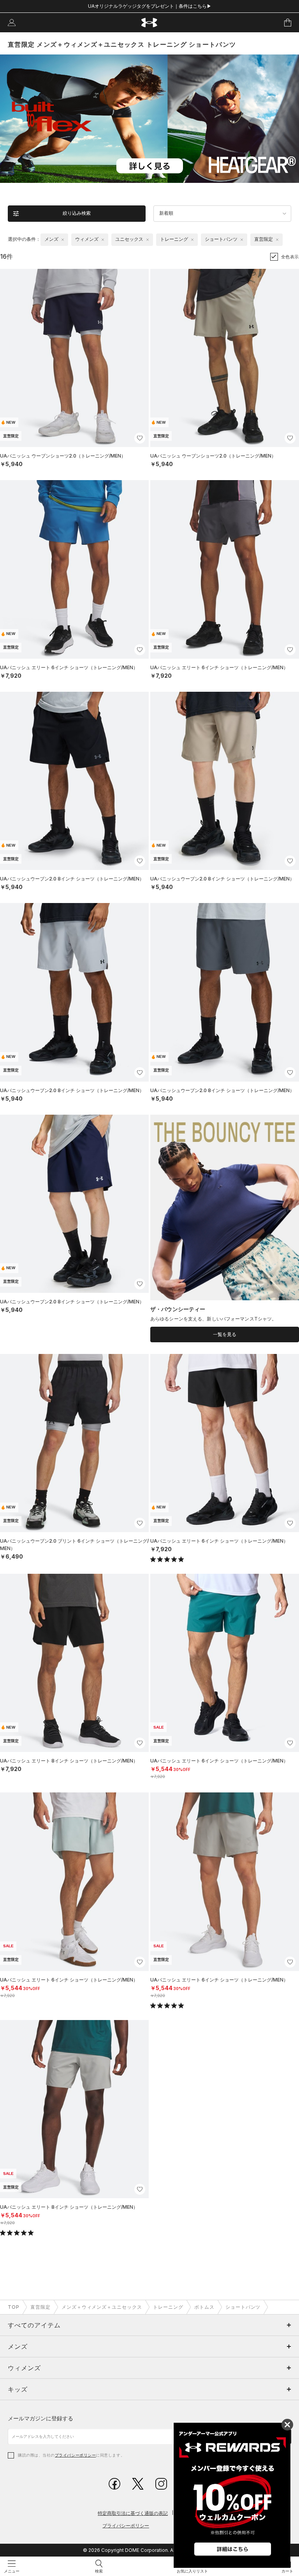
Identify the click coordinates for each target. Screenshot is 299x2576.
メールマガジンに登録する (40, 2418)
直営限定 (40, 2307)
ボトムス (204, 2307)
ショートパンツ (243, 2307)
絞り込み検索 (77, 213)
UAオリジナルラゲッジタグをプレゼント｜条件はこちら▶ (150, 6)
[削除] (63, 240)
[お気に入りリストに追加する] (140, 438)
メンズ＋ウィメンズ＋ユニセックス (102, 2307)
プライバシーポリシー (75, 2455)
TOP (14, 2307)
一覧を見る (225, 1334)
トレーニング (168, 2307)
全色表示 (290, 257)
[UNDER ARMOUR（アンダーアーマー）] (150, 23)
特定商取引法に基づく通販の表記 (133, 2513)
